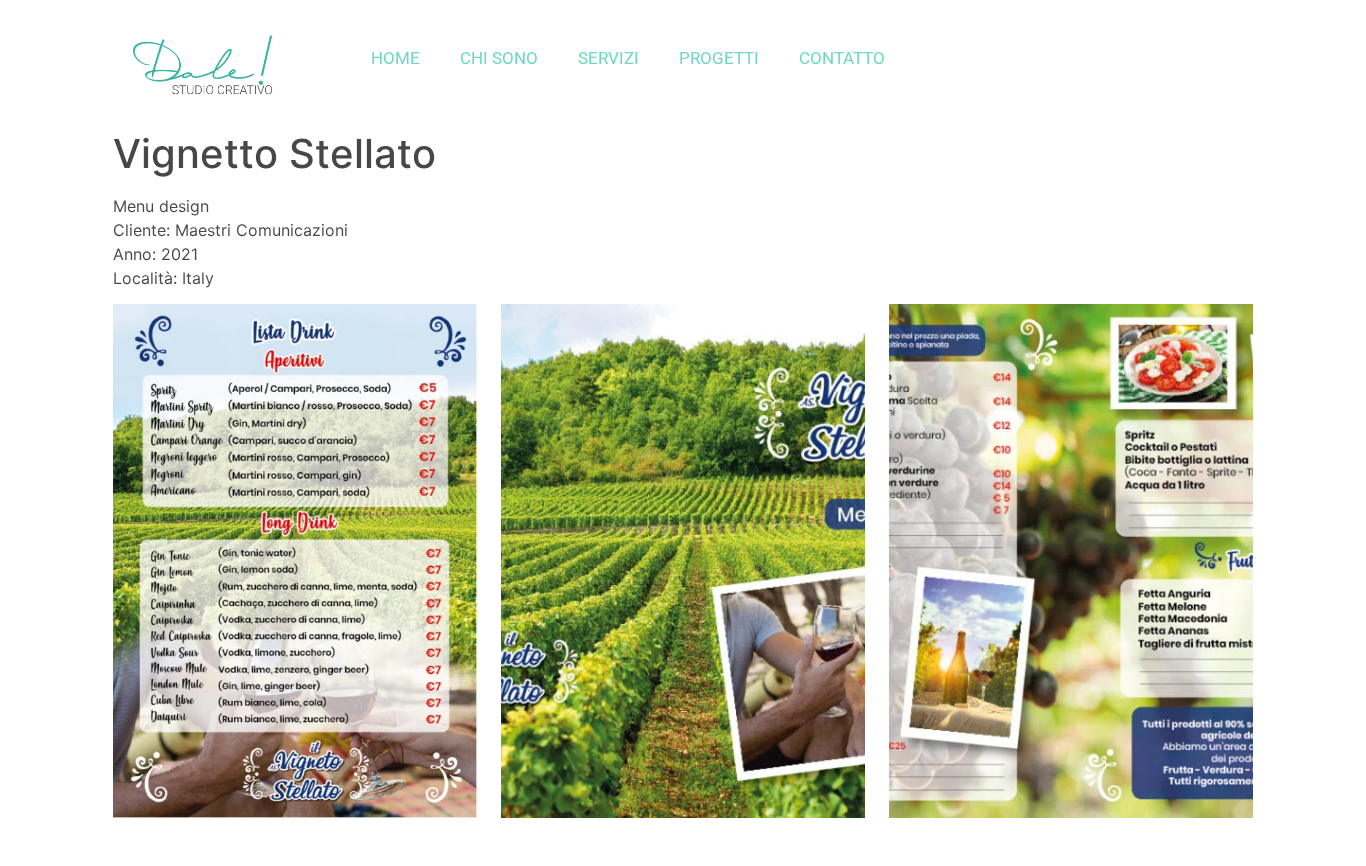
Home (395, 58)
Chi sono (499, 58)
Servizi (608, 58)
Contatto (842, 58)
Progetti (719, 58)
